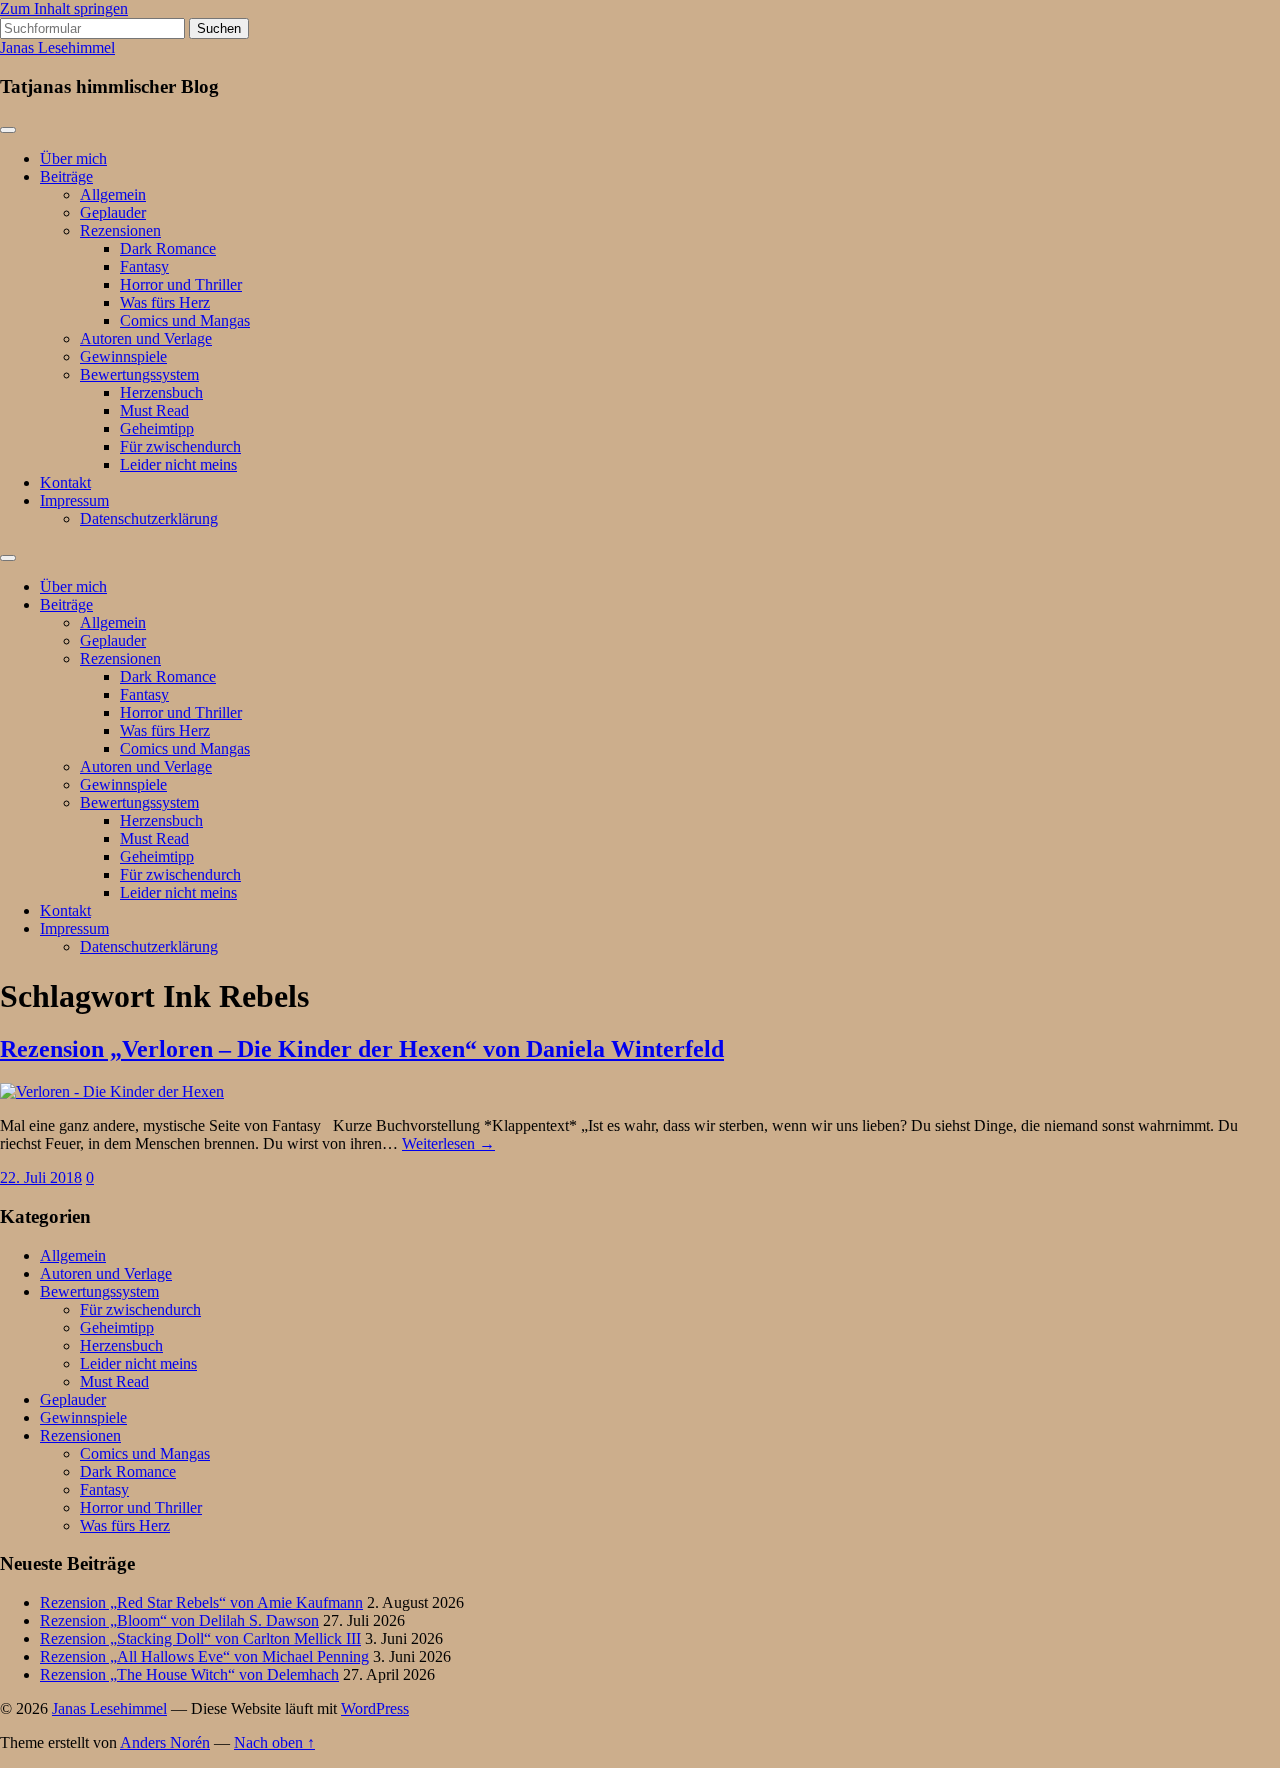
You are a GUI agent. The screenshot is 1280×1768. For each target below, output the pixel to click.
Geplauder (113, 212)
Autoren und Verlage (146, 338)
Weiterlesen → (448, 1143)
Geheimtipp (157, 428)
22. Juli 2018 (41, 1177)
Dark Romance (168, 248)
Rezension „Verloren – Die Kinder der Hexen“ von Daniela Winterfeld (362, 1049)
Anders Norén (165, 1742)
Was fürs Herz (165, 302)
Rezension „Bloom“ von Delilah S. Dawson (179, 1620)
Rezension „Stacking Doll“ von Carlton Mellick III (200, 1638)
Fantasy (144, 266)
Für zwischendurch (180, 446)
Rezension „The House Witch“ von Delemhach (189, 1674)
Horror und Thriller (181, 284)
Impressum (74, 500)
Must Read (154, 410)
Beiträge (66, 176)
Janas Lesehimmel (57, 47)
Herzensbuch (161, 392)
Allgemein (113, 194)
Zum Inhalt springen (64, 8)
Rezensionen (120, 230)
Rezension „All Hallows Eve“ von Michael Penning (204, 1656)
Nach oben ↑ (274, 1742)
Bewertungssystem (139, 374)
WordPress (375, 1708)
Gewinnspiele (123, 356)
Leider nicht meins (178, 464)
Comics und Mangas (185, 320)
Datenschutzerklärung (149, 518)
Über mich (73, 158)
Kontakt (65, 482)
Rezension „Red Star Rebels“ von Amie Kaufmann (201, 1602)
